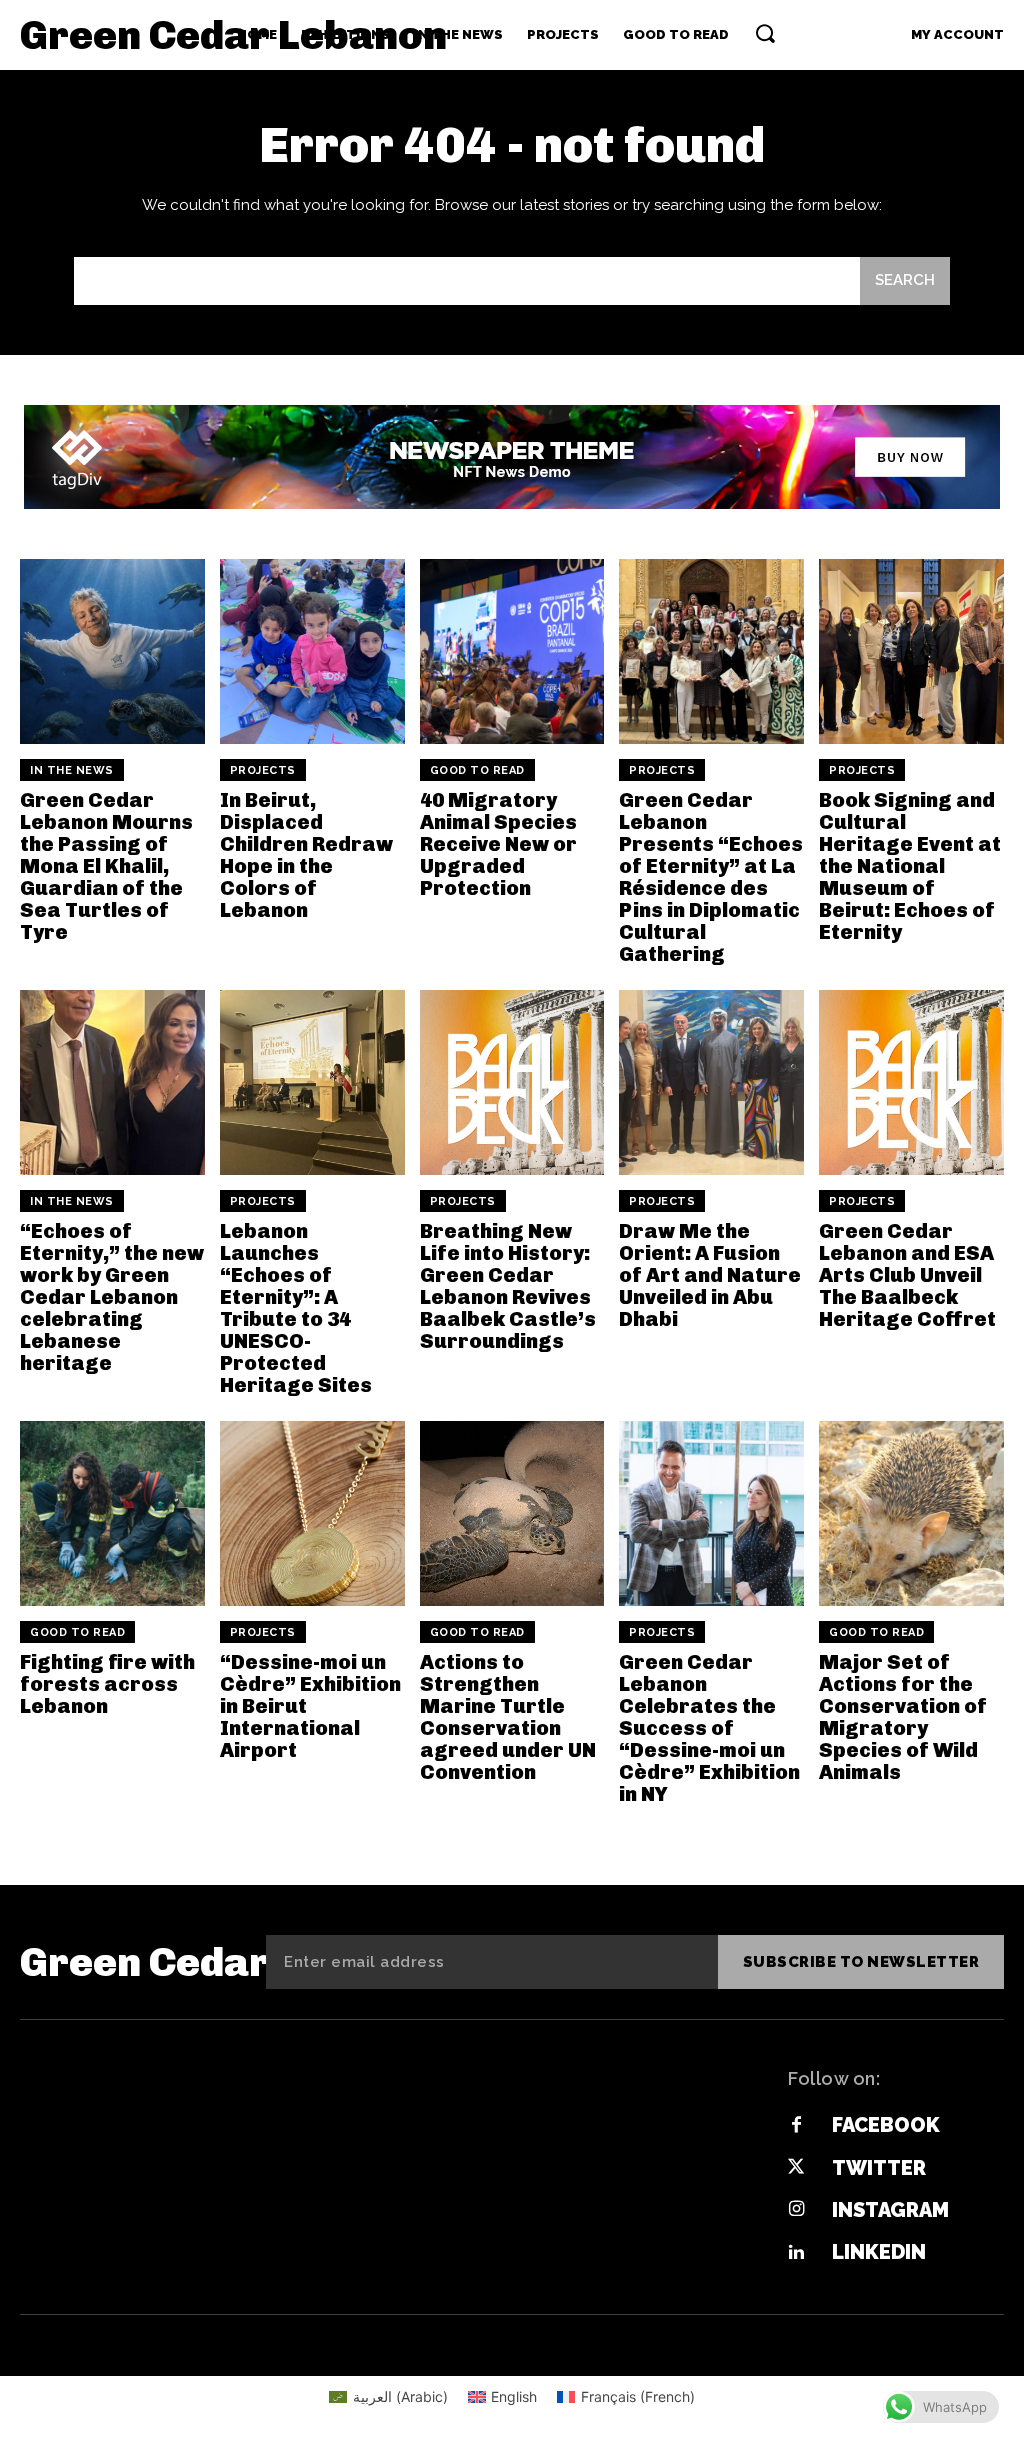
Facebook (886, 2125)
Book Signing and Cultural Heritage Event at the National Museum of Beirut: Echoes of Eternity (910, 866)
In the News (72, 770)
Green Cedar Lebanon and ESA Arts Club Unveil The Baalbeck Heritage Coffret (907, 1275)
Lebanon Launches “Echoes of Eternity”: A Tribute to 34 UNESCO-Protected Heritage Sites (296, 1308)
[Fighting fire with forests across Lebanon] (112, 1513)
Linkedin (879, 2252)
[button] (765, 33)
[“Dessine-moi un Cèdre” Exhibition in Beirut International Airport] (312, 1513)
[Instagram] (796, 2210)
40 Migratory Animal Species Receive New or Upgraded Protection (498, 844)
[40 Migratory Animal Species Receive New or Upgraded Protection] (512, 651)
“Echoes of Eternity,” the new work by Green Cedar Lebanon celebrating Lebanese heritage (112, 1297)
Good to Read (477, 770)
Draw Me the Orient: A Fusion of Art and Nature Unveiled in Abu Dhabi (710, 1275)
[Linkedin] (796, 2253)
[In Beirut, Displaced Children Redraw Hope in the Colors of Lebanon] (312, 651)
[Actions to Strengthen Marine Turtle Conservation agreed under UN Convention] (512, 1513)
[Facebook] (796, 2126)
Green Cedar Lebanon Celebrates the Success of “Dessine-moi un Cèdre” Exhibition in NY (709, 1728)
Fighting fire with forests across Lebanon (107, 1684)
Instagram (890, 2210)
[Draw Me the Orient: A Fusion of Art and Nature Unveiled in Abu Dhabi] (711, 1082)
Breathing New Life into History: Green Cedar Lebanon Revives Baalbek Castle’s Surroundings (508, 1286)
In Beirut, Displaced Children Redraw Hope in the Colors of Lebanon (306, 855)
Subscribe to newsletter (861, 1962)
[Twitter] (796, 2168)
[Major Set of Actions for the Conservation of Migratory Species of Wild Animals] (911, 1513)
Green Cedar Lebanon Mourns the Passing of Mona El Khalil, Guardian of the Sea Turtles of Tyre (106, 866)
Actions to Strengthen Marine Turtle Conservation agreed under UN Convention (508, 1717)
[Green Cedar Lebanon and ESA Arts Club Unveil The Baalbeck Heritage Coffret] (911, 1082)
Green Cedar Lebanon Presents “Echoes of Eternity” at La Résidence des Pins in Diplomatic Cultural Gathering (711, 877)
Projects (263, 770)
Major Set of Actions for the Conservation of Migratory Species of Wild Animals (903, 1717)
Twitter (879, 2168)
